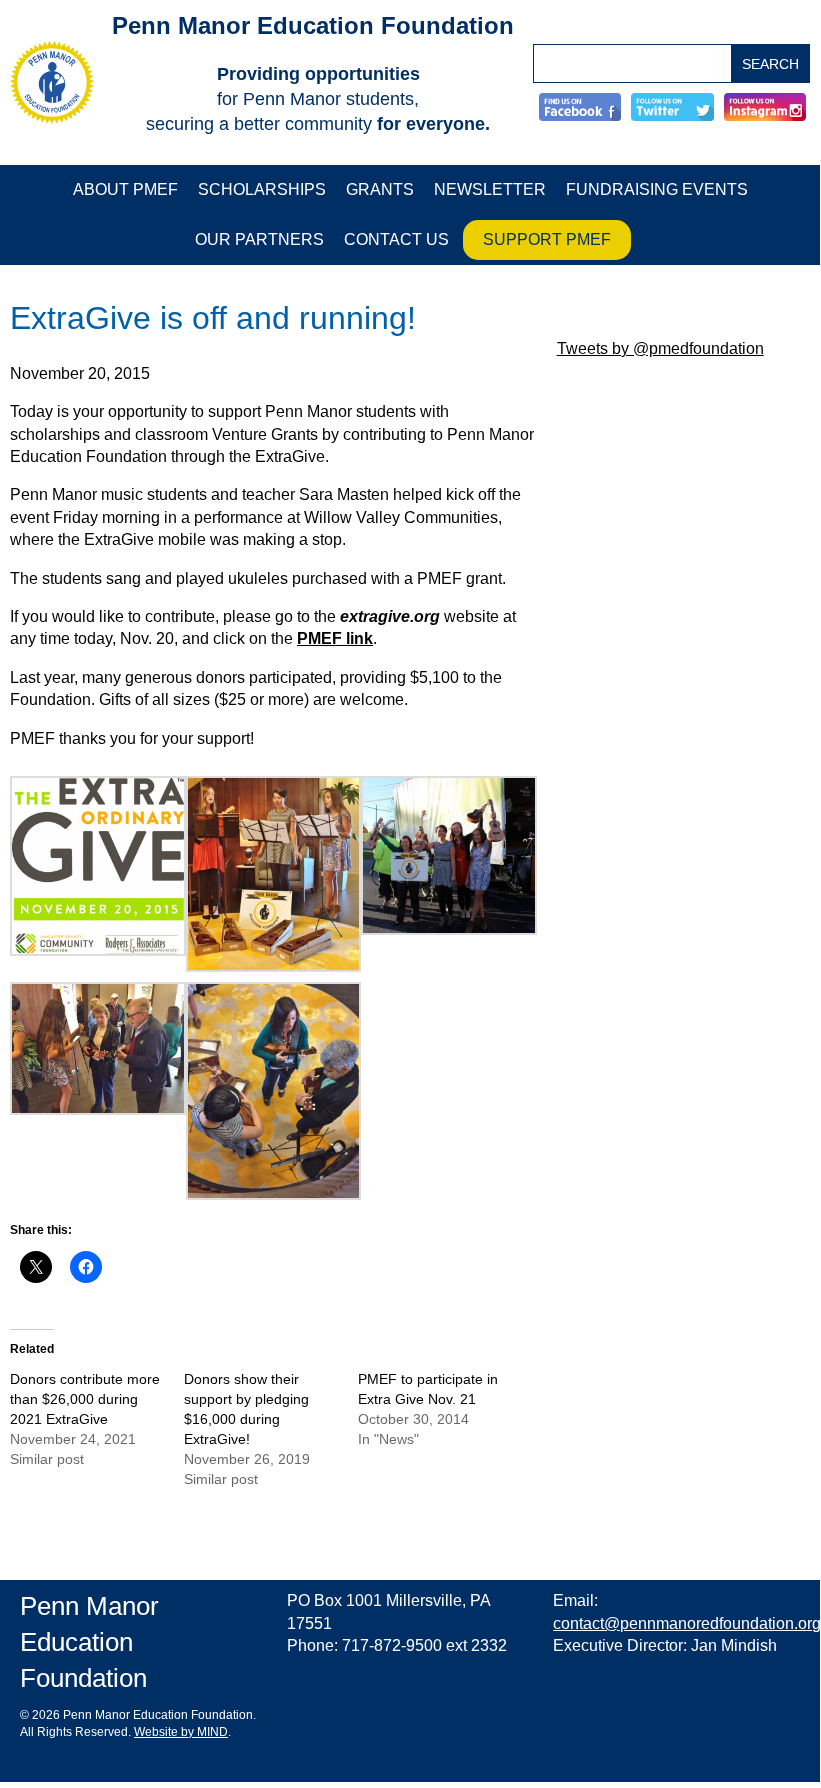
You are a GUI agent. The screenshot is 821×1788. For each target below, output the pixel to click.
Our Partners (259, 239)
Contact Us (396, 239)
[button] (98, 866)
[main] (273, 901)
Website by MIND (181, 1732)
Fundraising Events (657, 189)
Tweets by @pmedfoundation (660, 348)
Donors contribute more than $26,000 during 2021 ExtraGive (85, 1399)
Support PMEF (547, 239)
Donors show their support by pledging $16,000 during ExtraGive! (246, 1409)
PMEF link (335, 638)
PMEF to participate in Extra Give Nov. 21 (428, 1389)
